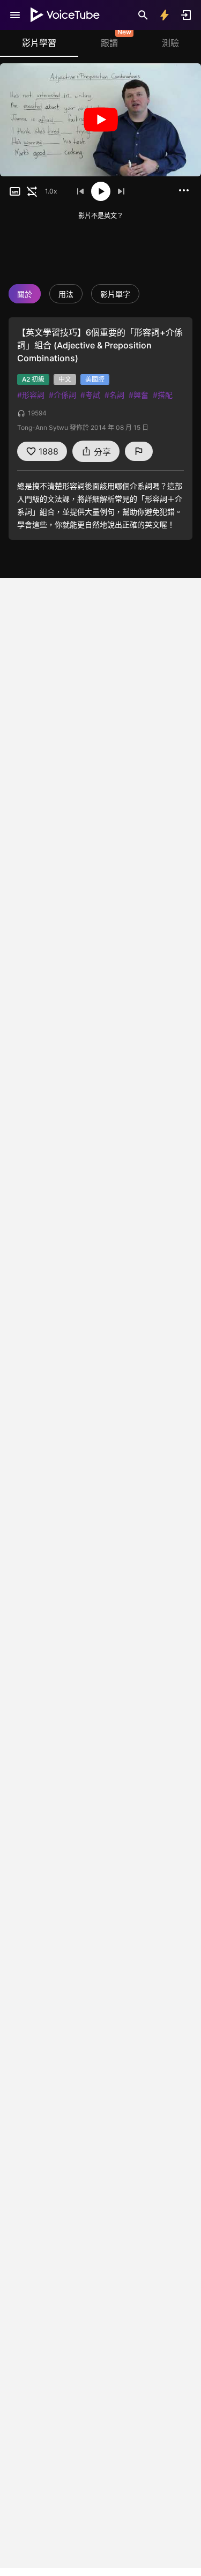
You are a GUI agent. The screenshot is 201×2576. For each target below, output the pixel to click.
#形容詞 (31, 395)
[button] (15, 191)
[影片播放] (100, 120)
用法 (66, 294)
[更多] (184, 190)
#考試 (90, 395)
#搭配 (163, 395)
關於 (25, 294)
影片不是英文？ (101, 216)
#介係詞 (62, 395)
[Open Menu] (15, 15)
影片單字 (115, 294)
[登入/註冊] (186, 15)
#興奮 (139, 395)
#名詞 (114, 395)
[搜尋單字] (143, 15)
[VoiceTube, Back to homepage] (65, 15)
